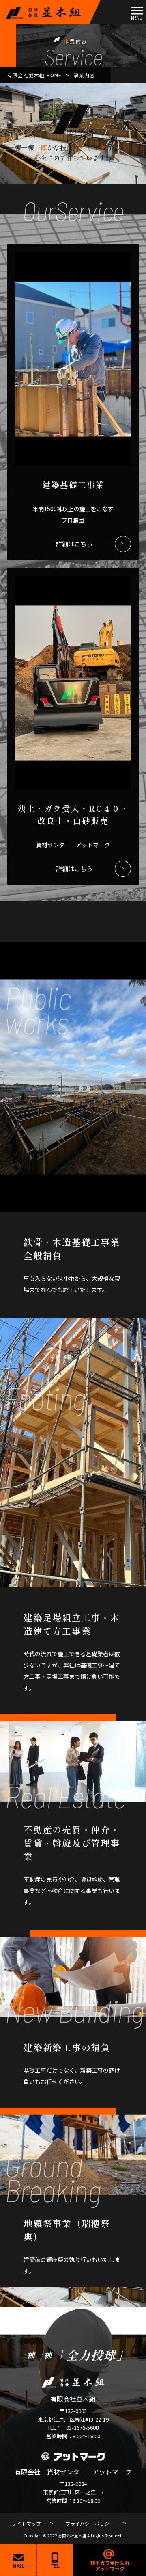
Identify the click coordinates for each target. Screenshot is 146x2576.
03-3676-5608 (82, 2427)
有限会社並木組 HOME (34, 75)
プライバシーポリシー (90, 2523)
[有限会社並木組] (43, 12)
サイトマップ (26, 2523)
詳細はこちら (74, 544)
